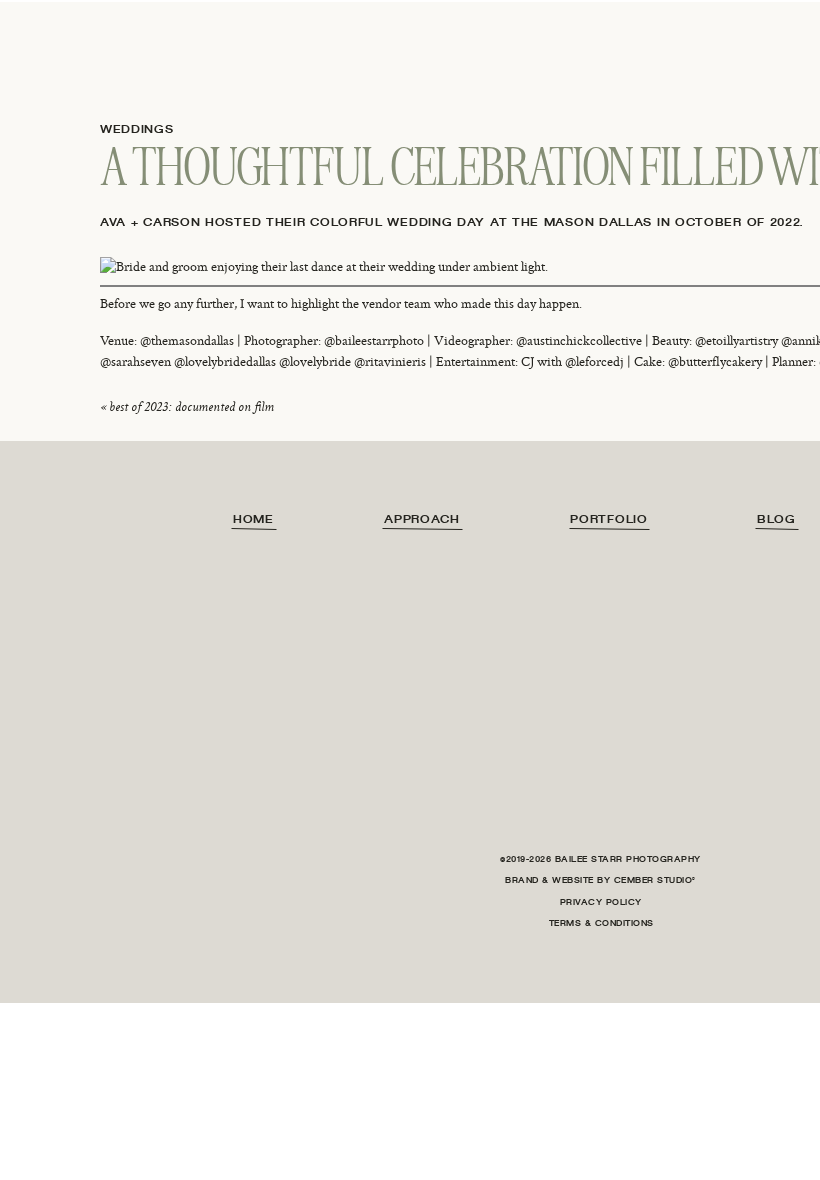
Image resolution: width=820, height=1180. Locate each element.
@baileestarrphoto (374, 341)
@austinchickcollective (579, 341)
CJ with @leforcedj (572, 362)
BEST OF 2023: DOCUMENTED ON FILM (191, 407)
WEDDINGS (137, 129)
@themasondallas (187, 341)
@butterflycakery (715, 362)
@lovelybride (315, 362)
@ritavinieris (390, 362)
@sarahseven (135, 362)
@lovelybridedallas (225, 362)
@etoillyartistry (736, 341)
